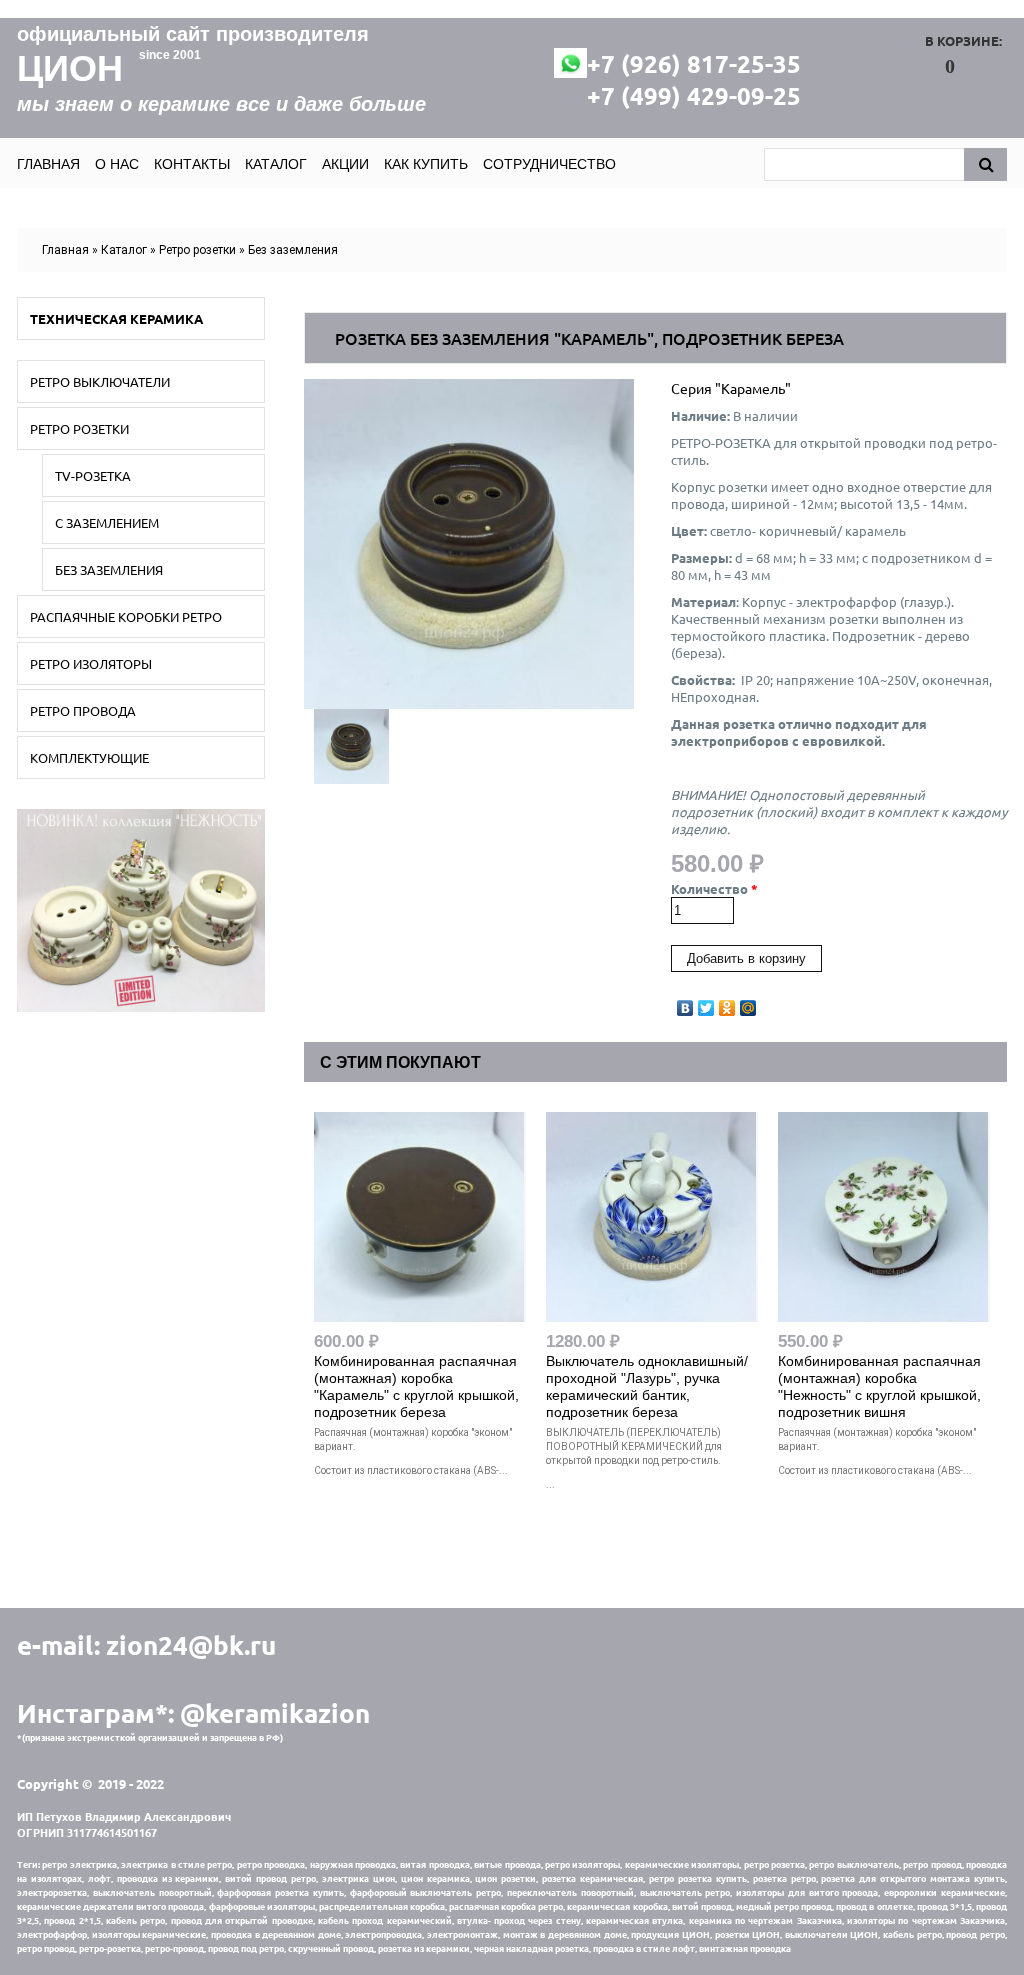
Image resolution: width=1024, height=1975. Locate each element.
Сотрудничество (549, 164)
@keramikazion (275, 1712)
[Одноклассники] (727, 1003)
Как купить (426, 164)
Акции (345, 164)
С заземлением (107, 522)
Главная (48, 164)
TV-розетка (93, 475)
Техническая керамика (116, 318)
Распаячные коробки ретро (126, 616)
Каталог (276, 164)
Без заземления (293, 250)
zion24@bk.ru (191, 1644)
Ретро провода (83, 710)
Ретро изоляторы (91, 663)
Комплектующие (89, 757)
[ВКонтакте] (685, 1003)
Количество (714, 888)
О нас (117, 164)
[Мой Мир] (748, 1003)
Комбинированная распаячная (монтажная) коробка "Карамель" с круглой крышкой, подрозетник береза (416, 1386)
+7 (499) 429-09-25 (694, 95)
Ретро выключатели (100, 381)
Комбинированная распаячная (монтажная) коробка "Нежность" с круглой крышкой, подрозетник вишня (879, 1386)
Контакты (192, 164)
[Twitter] (706, 1003)
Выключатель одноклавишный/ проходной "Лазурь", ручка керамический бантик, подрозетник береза (647, 1386)
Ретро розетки (197, 250)
